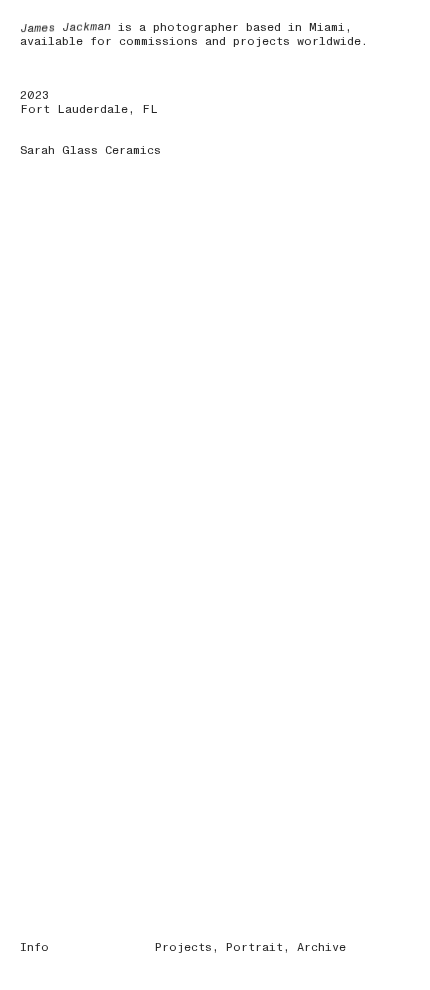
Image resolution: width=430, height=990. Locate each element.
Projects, (187, 947)
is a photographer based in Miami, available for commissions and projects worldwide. (194, 34)
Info (34, 947)
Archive (321, 947)
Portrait (254, 947)
